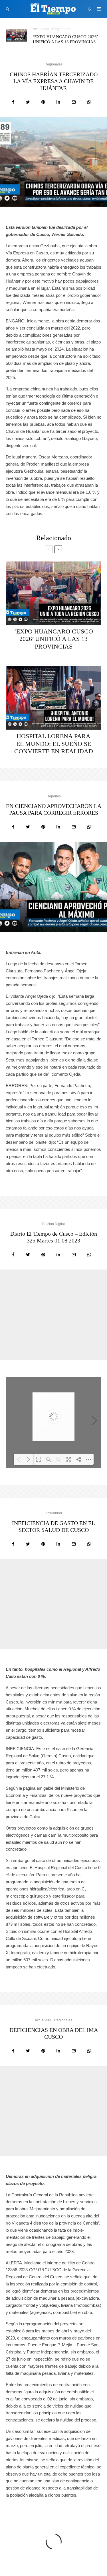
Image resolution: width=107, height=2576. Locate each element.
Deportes (54, 796)
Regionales (61, 29)
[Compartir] (13, 102)
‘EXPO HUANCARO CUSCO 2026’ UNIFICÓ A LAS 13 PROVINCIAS (65, 39)
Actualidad (41, 29)
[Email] (74, 102)
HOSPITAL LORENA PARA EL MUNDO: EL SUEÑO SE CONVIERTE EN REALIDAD (54, 744)
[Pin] (43, 102)
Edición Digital (53, 1224)
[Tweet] (28, 102)
